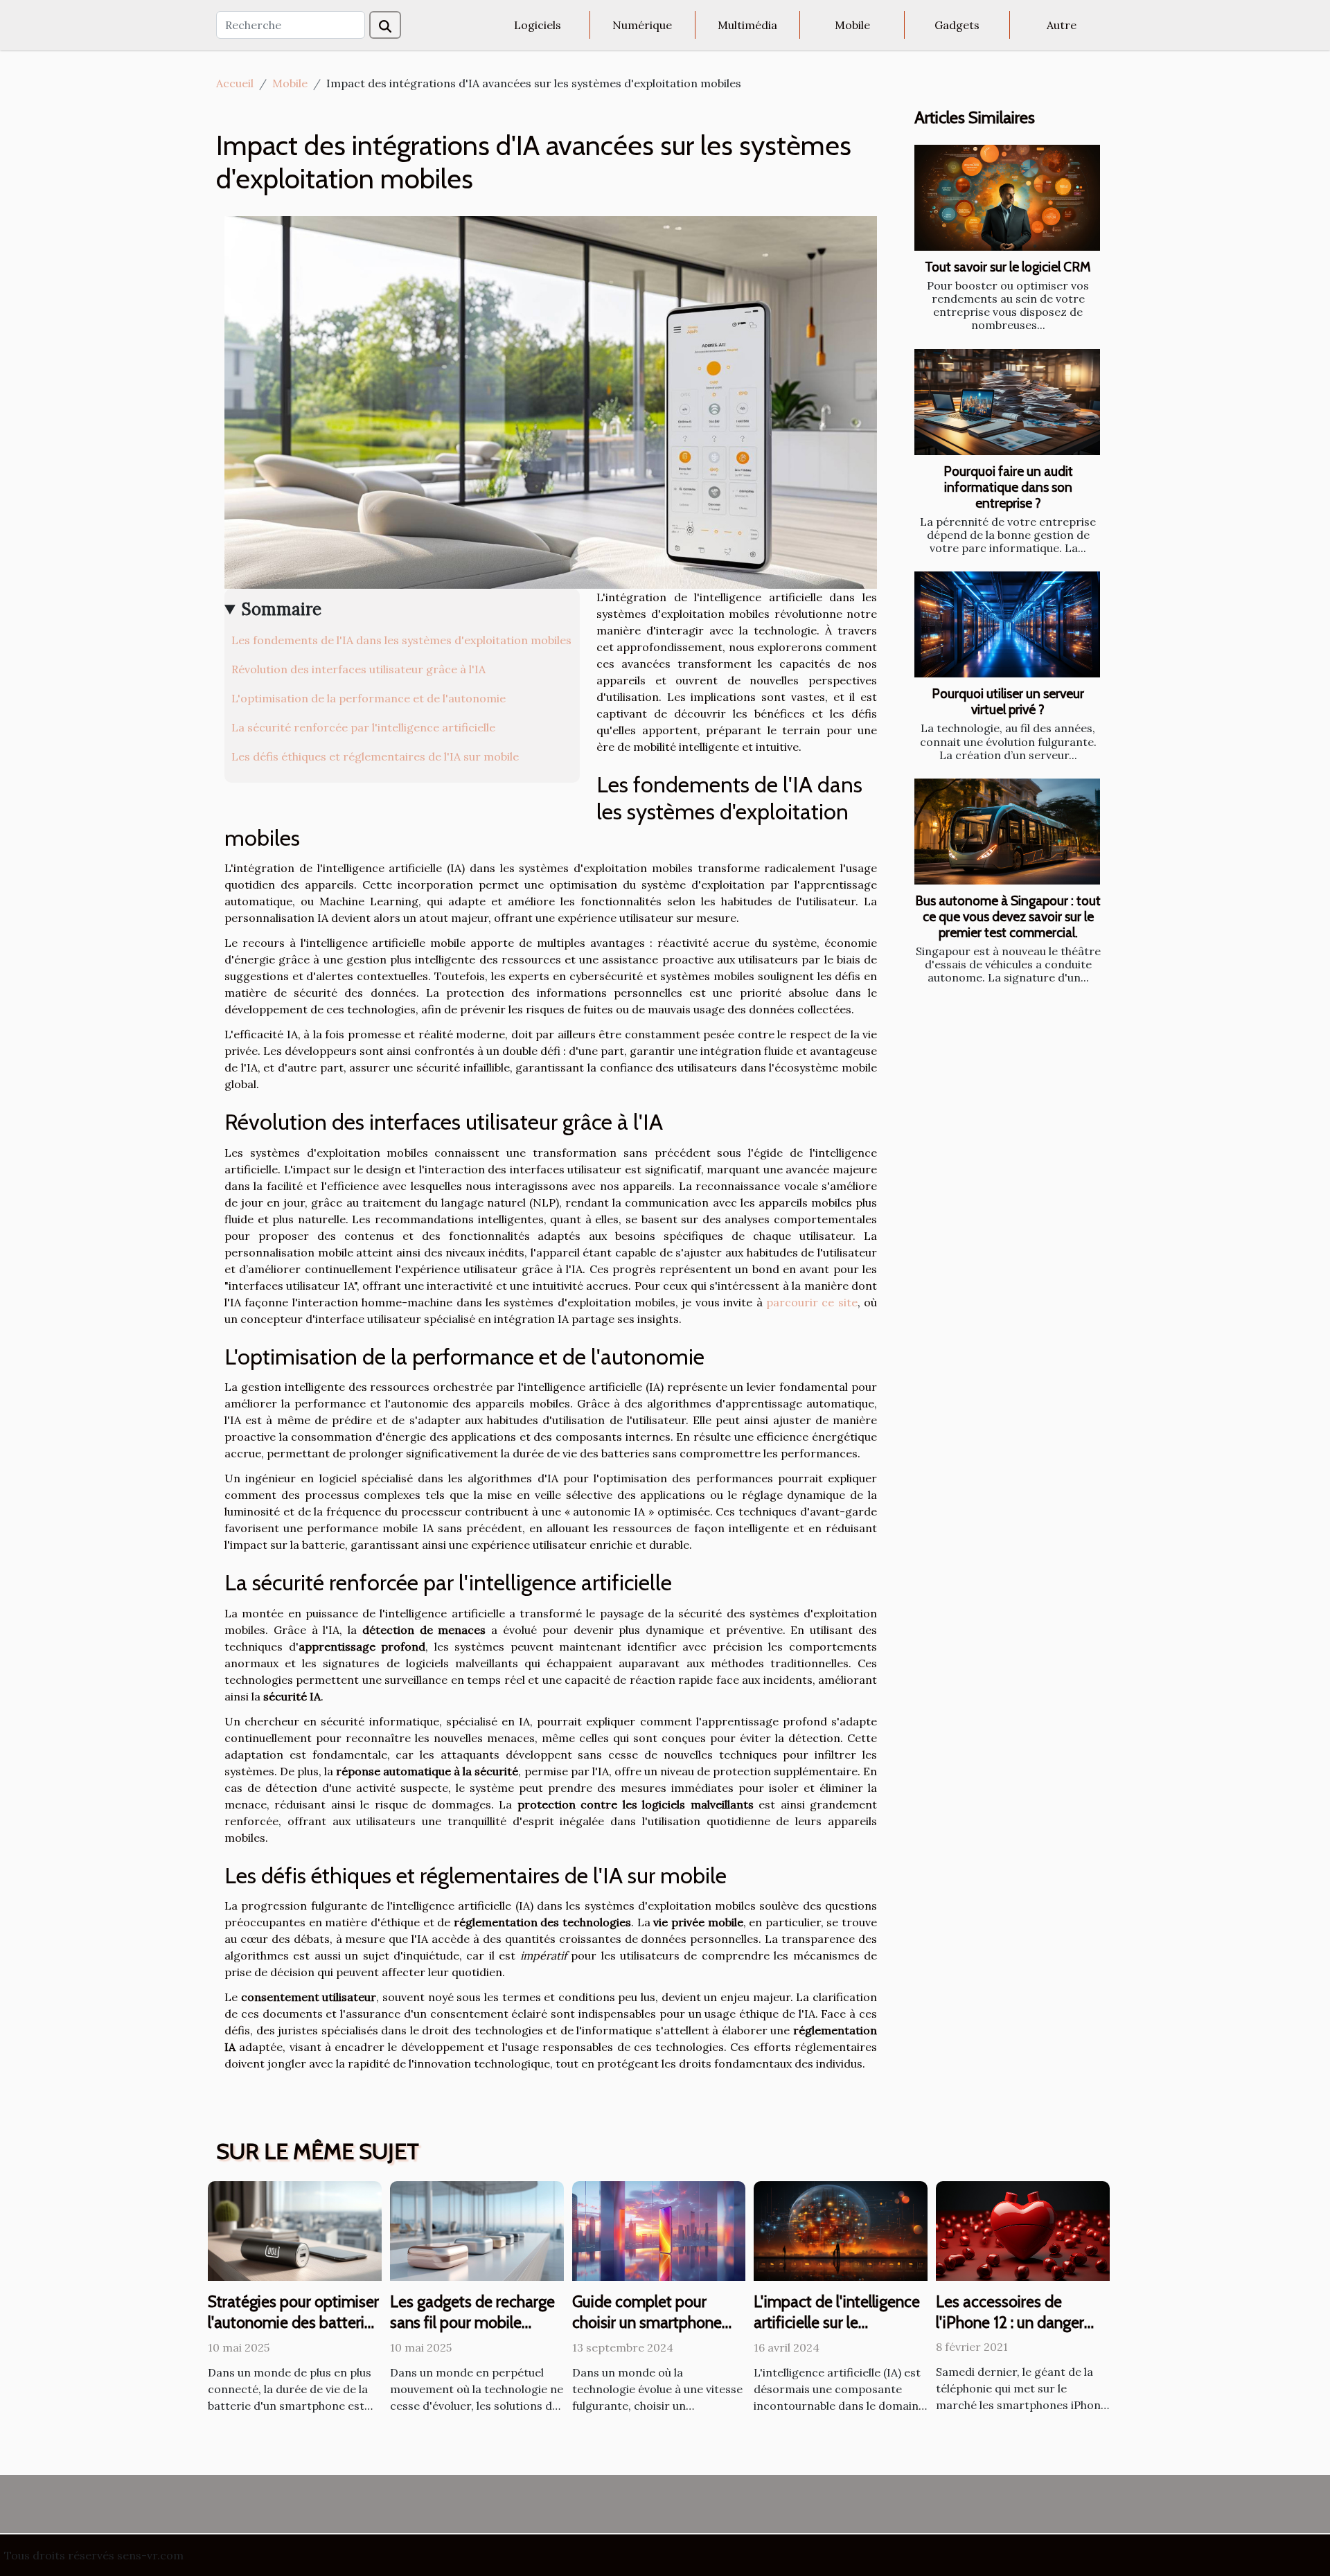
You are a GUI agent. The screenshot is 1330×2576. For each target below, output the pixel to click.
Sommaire (282, 609)
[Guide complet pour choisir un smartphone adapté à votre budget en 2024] (659, 2230)
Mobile (852, 25)
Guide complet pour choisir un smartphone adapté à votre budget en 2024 (658, 2333)
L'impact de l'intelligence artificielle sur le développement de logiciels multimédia (837, 2333)
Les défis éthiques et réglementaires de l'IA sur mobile (375, 756)
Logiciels (538, 25)
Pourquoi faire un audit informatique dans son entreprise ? (1008, 487)
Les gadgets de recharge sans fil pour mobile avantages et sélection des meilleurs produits (472, 2333)
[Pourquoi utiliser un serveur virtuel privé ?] (1007, 624)
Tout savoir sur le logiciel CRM (1008, 267)
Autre (1062, 25)
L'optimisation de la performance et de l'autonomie (369, 698)
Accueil (235, 83)
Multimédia (747, 25)
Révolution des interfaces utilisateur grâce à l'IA (358, 669)
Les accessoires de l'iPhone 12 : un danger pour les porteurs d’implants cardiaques (1010, 2333)
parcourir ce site (812, 1302)
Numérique (642, 25)
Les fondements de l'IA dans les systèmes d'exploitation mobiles (401, 640)
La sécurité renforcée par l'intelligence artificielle (363, 727)
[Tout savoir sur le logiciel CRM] (1007, 198)
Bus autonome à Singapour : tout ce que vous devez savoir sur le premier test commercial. (1008, 916)
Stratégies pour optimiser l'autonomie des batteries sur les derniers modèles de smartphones (294, 2333)
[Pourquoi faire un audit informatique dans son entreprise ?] (1007, 402)
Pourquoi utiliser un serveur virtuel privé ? (1008, 701)
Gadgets (957, 25)
